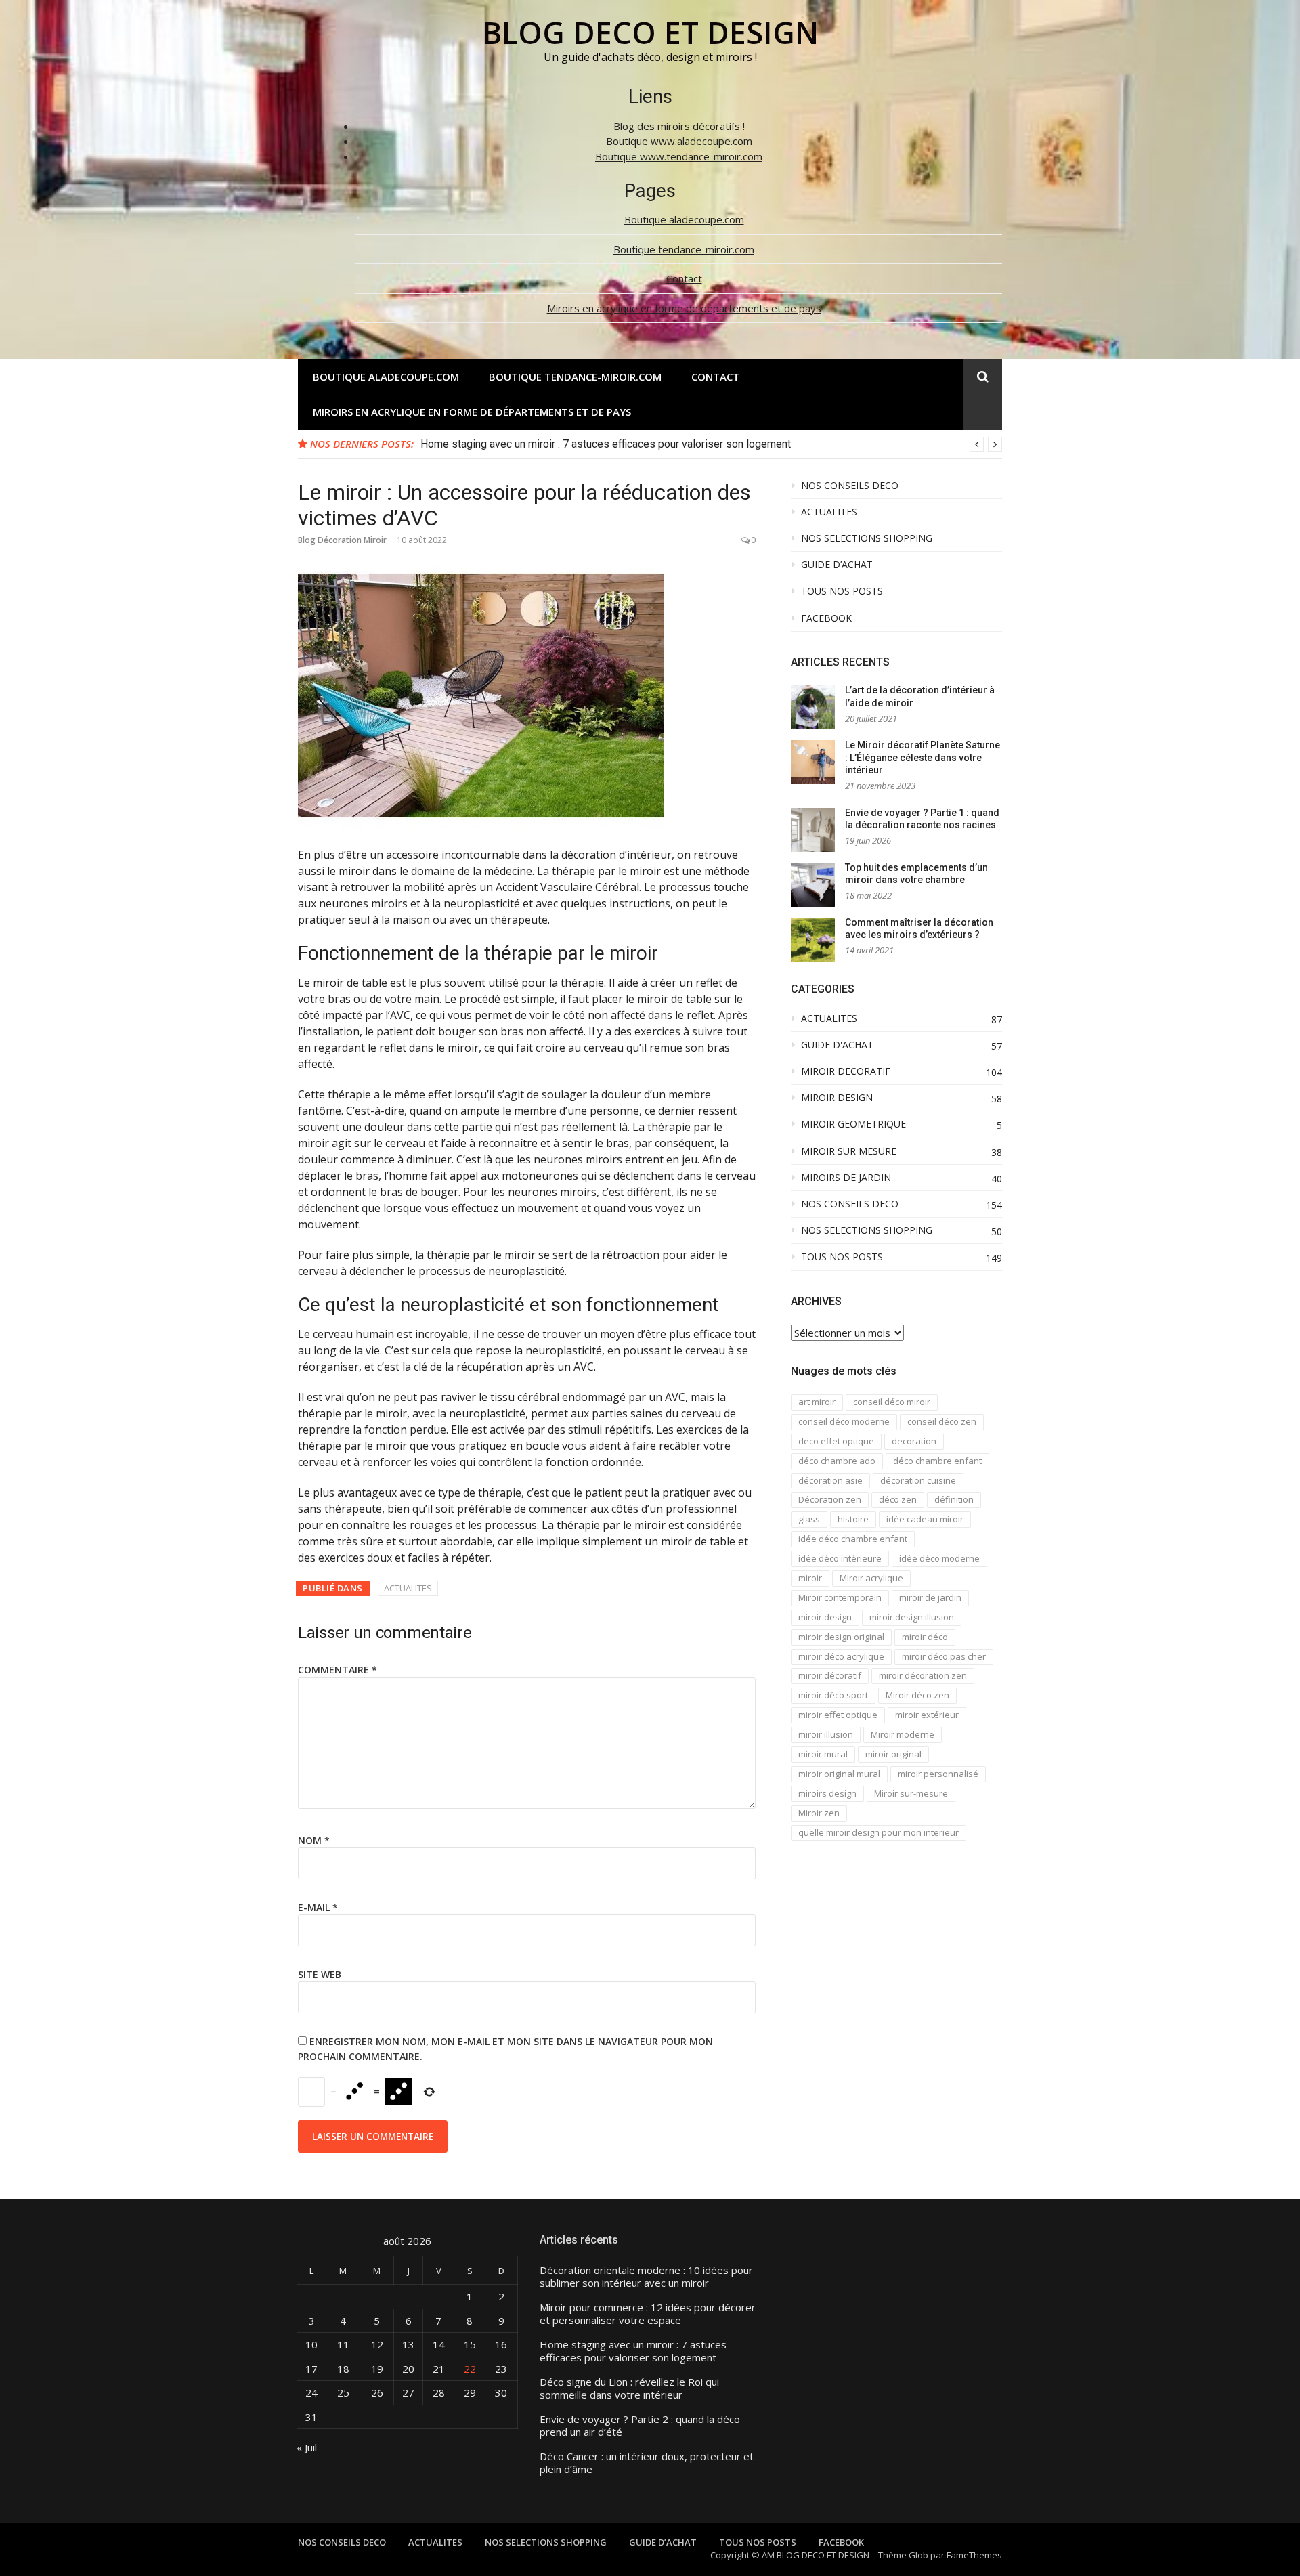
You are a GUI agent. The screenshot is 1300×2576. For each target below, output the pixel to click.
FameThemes (974, 2555)
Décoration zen (830, 1499)
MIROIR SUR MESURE (849, 1151)
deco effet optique (836, 1441)
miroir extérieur (927, 1715)
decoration (914, 1441)
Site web (320, 1974)
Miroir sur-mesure (911, 1793)
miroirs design (827, 1793)
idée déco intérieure (840, 1558)
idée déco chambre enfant (853, 1539)
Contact (684, 278)
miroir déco (925, 1637)
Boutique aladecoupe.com (684, 219)
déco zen (898, 1499)
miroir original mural (839, 1774)
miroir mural (823, 1754)
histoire (853, 1519)
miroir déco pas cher (944, 1656)
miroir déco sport (833, 1695)
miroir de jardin (930, 1597)
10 (311, 2344)
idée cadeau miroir (925, 1519)
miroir (810, 1578)
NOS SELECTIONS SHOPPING (867, 538)
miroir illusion (826, 1734)
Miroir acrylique (871, 1578)
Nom (314, 1840)
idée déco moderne (939, 1558)
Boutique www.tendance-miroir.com (679, 156)
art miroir (817, 1402)
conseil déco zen (942, 1421)
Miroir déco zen (917, 1695)
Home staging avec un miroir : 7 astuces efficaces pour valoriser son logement (606, 444)
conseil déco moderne (844, 1421)
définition (954, 1499)
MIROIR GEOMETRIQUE (853, 1124)
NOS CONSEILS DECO (850, 486)
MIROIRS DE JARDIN (846, 1178)
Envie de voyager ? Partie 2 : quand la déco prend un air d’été (640, 2426)
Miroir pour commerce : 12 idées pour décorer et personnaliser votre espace (648, 2314)
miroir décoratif (830, 1675)
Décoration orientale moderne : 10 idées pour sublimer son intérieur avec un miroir (646, 2277)
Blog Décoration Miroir (342, 540)
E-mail (318, 1907)
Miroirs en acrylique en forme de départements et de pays (684, 308)
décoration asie (830, 1480)
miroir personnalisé (938, 1774)
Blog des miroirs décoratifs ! (679, 126)
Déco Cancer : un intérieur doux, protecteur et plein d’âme (647, 2463)
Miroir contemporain (840, 1597)
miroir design (825, 1617)
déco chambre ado (837, 1461)
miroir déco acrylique (841, 1656)
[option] (711, 444)
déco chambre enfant (937, 1461)
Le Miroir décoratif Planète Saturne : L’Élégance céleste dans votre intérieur (923, 757)
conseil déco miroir (892, 1402)
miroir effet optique (838, 1715)
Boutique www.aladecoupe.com (679, 141)
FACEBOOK (826, 618)
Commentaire (338, 1670)
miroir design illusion (912, 1617)
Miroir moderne (903, 1734)
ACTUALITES (408, 1588)
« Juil (307, 2447)
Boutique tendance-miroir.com (684, 249)
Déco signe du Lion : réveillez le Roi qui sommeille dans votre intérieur (629, 2389)
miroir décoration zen (923, 1675)
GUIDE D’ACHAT (837, 565)
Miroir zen (819, 1813)
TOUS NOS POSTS (842, 591)
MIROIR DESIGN (837, 1098)
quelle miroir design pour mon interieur (879, 1832)
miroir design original (841, 1637)
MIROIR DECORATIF (846, 1071)
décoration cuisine (918, 1480)
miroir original (893, 1754)
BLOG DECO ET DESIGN (650, 32)
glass (809, 1519)
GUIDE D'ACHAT (837, 1045)
